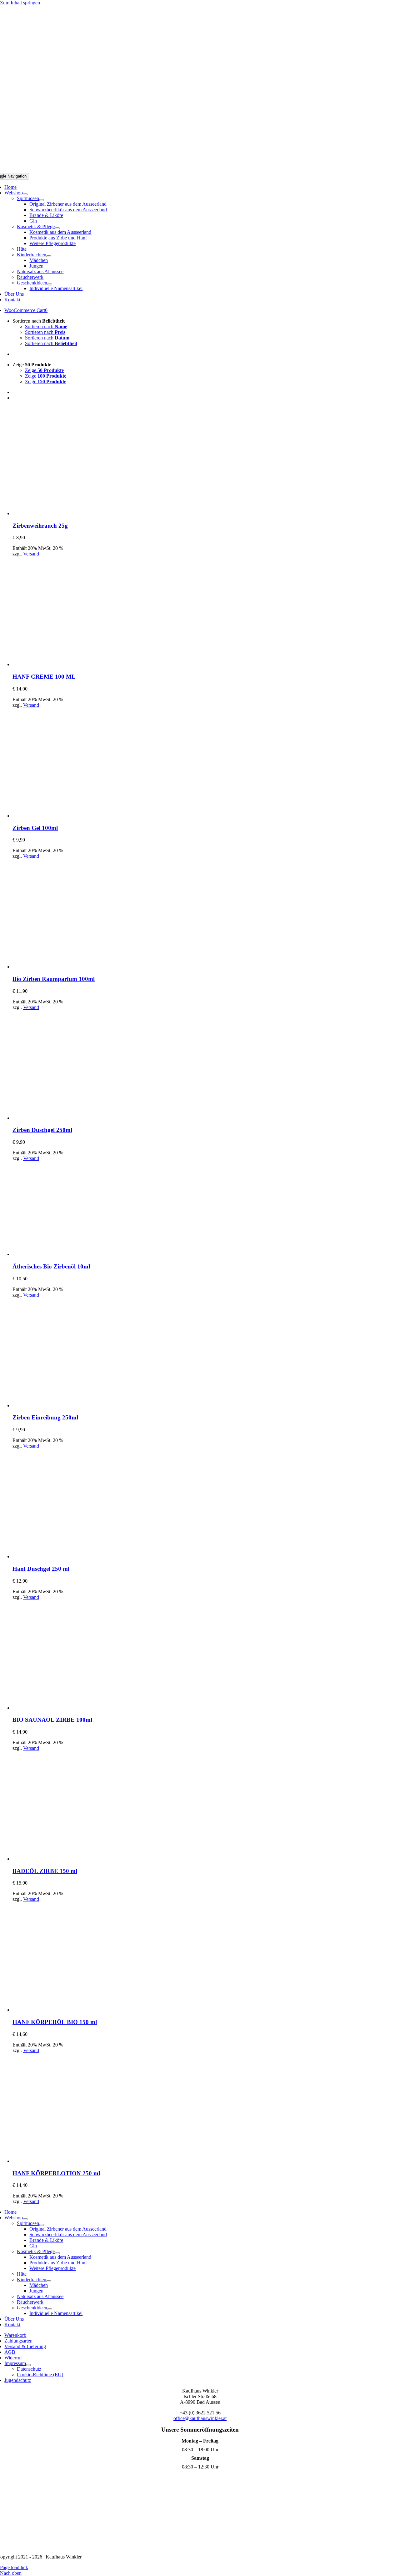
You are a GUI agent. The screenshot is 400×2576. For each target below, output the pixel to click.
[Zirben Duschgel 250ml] (67, 1118)
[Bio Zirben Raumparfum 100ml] (67, 967)
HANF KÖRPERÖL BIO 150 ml (55, 2022)
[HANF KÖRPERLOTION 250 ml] (67, 2161)
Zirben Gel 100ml (35, 828)
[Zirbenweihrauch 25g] (67, 513)
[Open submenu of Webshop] (25, 194)
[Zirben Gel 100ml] (67, 816)
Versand (31, 554)
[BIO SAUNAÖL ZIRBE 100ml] (67, 1708)
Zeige (44, 370)
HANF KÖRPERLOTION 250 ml (56, 2173)
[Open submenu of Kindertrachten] (49, 256)
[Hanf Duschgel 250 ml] (67, 1557)
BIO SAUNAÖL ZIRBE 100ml (52, 1720)
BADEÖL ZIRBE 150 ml (45, 1871)
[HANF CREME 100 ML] (67, 664)
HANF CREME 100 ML (44, 677)
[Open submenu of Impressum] (28, 2365)
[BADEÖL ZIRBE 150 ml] (67, 1859)
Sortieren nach (46, 326)
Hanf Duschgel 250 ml (41, 1569)
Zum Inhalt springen (20, 3)
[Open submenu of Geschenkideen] (50, 284)
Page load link (14, 2567)
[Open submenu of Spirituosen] (42, 200)
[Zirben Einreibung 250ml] (67, 1406)
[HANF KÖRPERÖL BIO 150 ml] (67, 2010)
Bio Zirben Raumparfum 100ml (54, 979)
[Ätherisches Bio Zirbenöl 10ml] (60, 1254)
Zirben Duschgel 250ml (42, 1130)
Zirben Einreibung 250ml (45, 1417)
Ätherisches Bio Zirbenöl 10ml (51, 1266)
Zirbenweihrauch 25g (40, 526)
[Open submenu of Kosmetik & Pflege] (57, 228)
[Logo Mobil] (200, 170)
